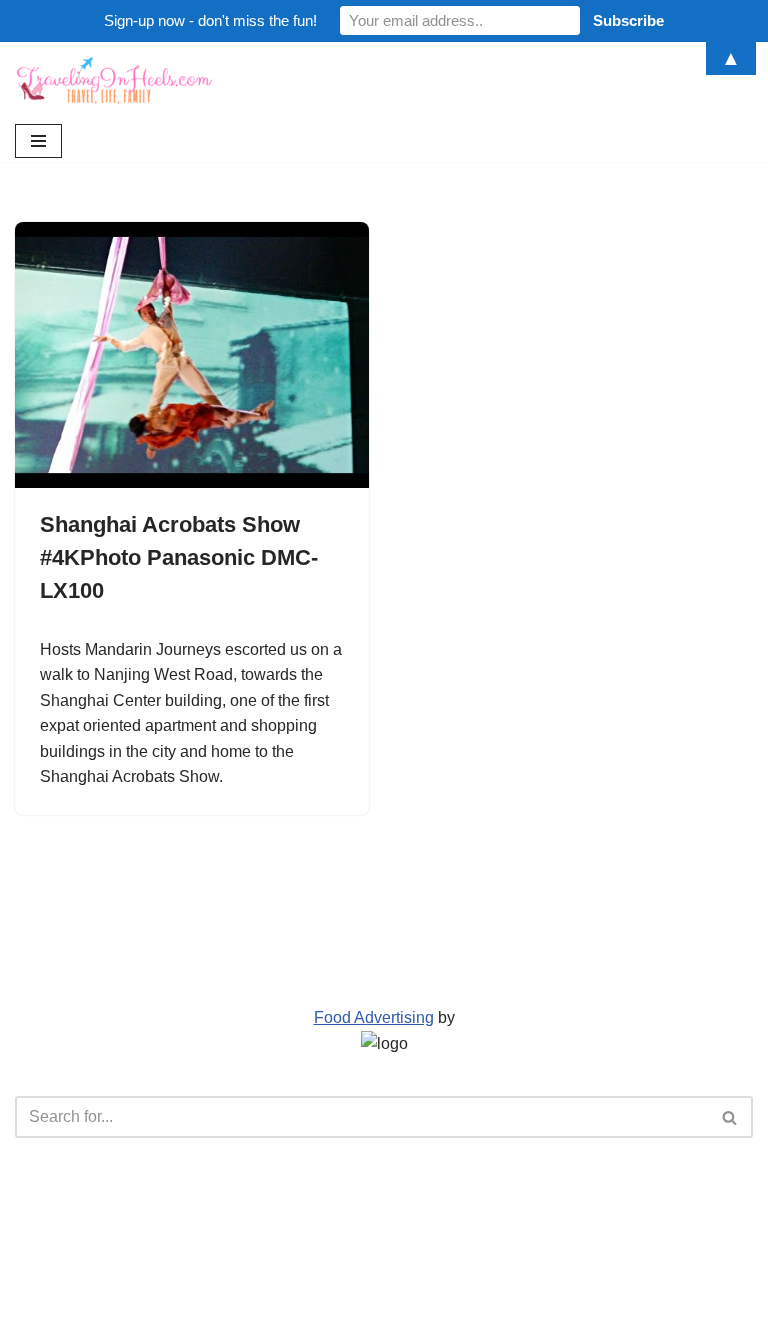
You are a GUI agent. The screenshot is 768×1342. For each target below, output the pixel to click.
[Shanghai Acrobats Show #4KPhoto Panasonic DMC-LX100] (192, 355)
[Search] (730, 1117)
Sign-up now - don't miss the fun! (210, 20)
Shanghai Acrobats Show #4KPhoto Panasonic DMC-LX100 (179, 557)
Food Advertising (374, 1017)
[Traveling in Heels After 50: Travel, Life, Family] (115, 81)
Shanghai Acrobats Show (129, 776)
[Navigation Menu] (38, 141)
